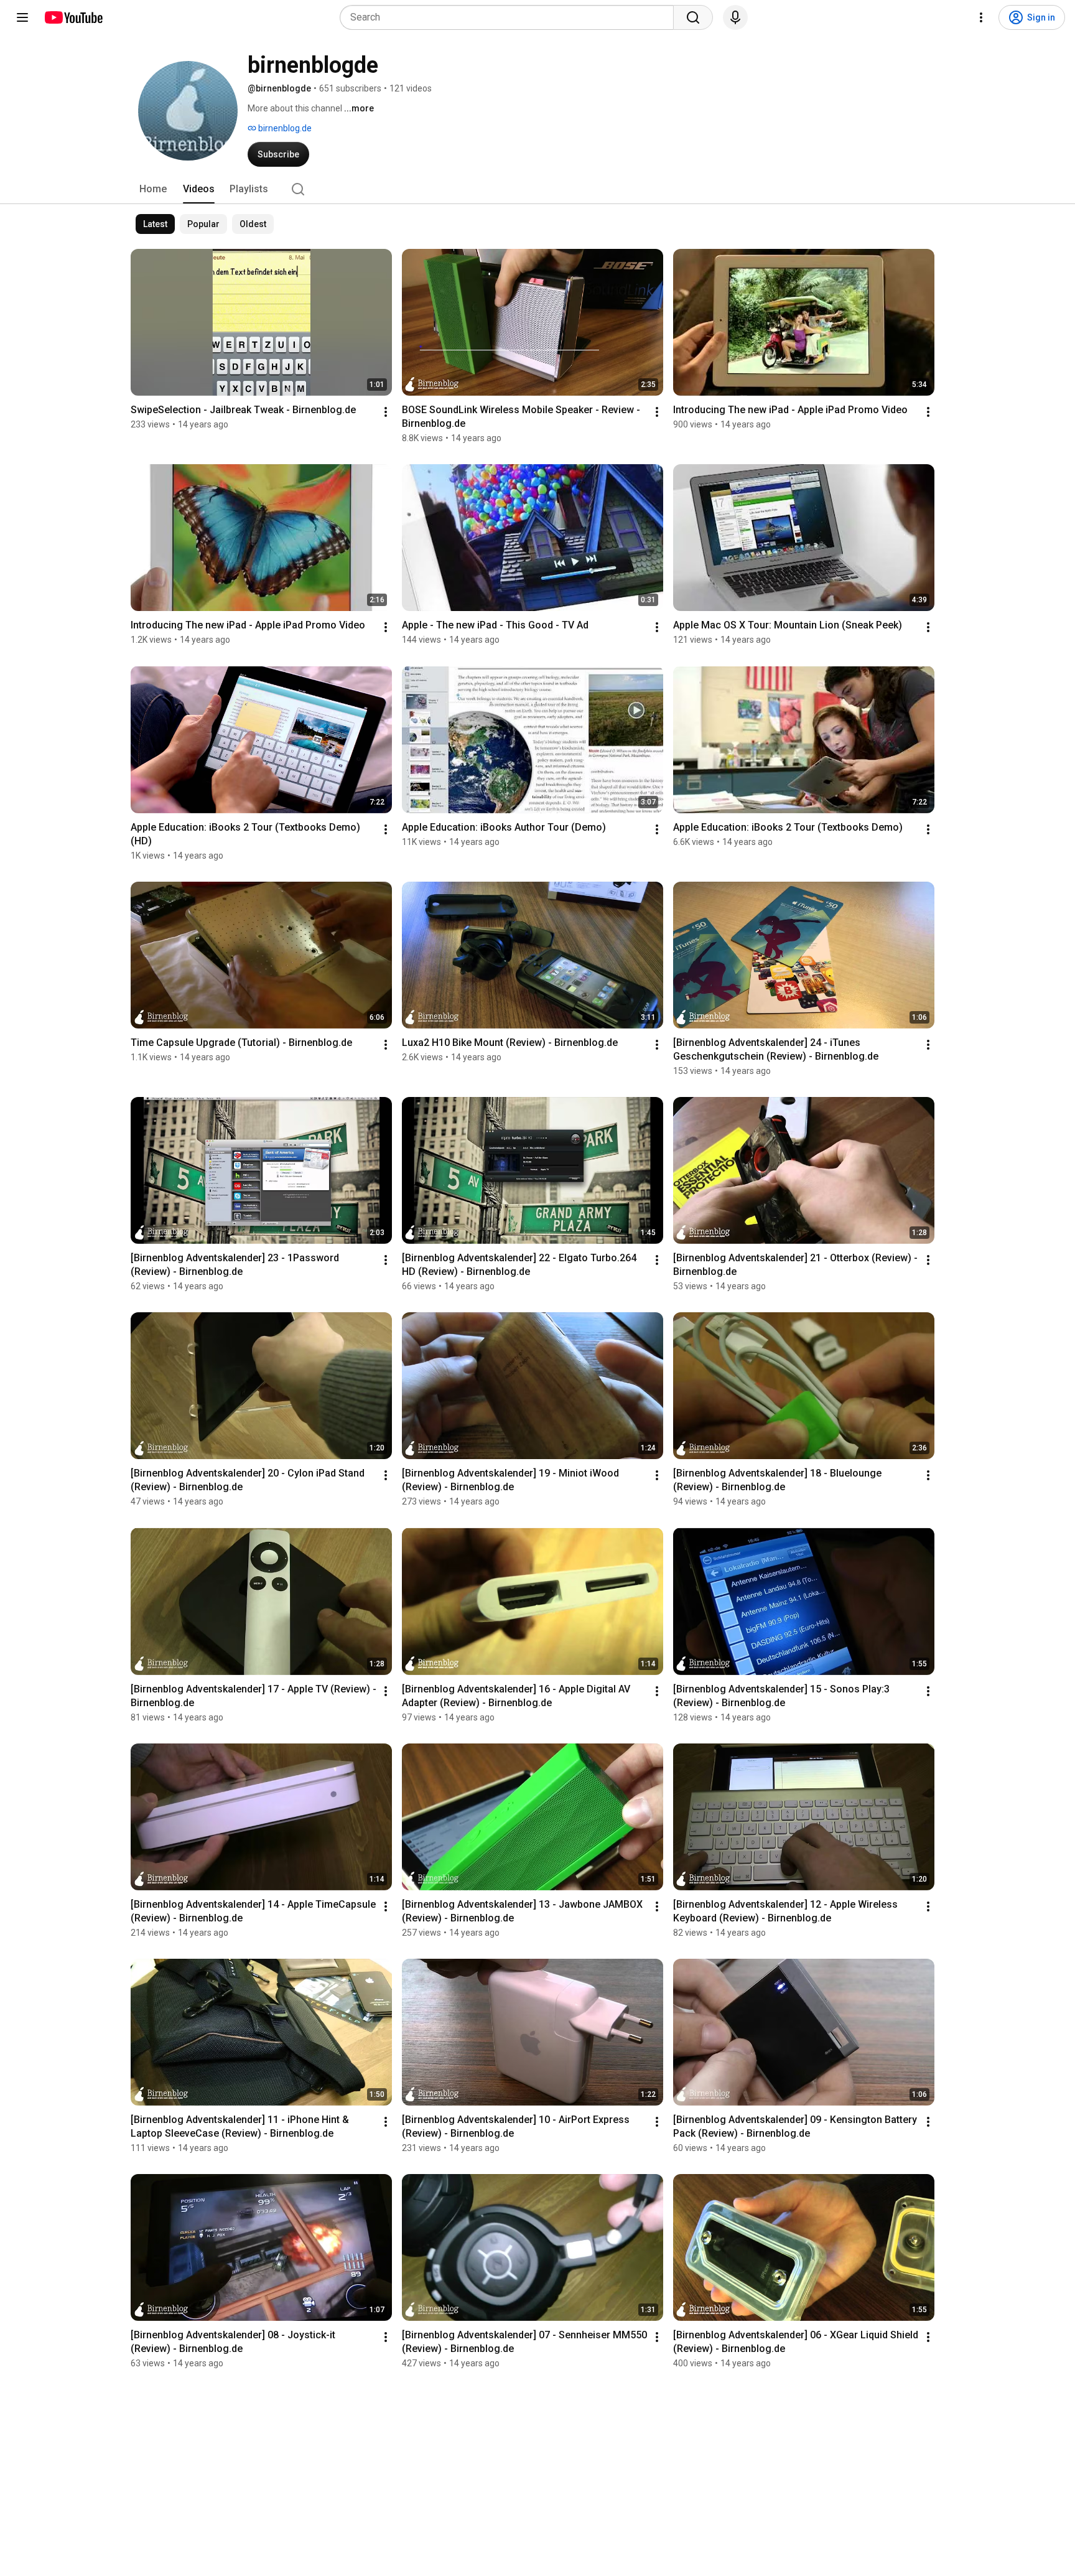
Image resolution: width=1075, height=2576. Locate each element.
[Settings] (981, 17)
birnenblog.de (284, 128)
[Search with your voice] (735, 17)
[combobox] (510, 17)
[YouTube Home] (73, 17)
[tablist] (537, 189)
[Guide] (22, 17)
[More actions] (386, 412)
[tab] (153, 189)
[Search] (693, 17)
